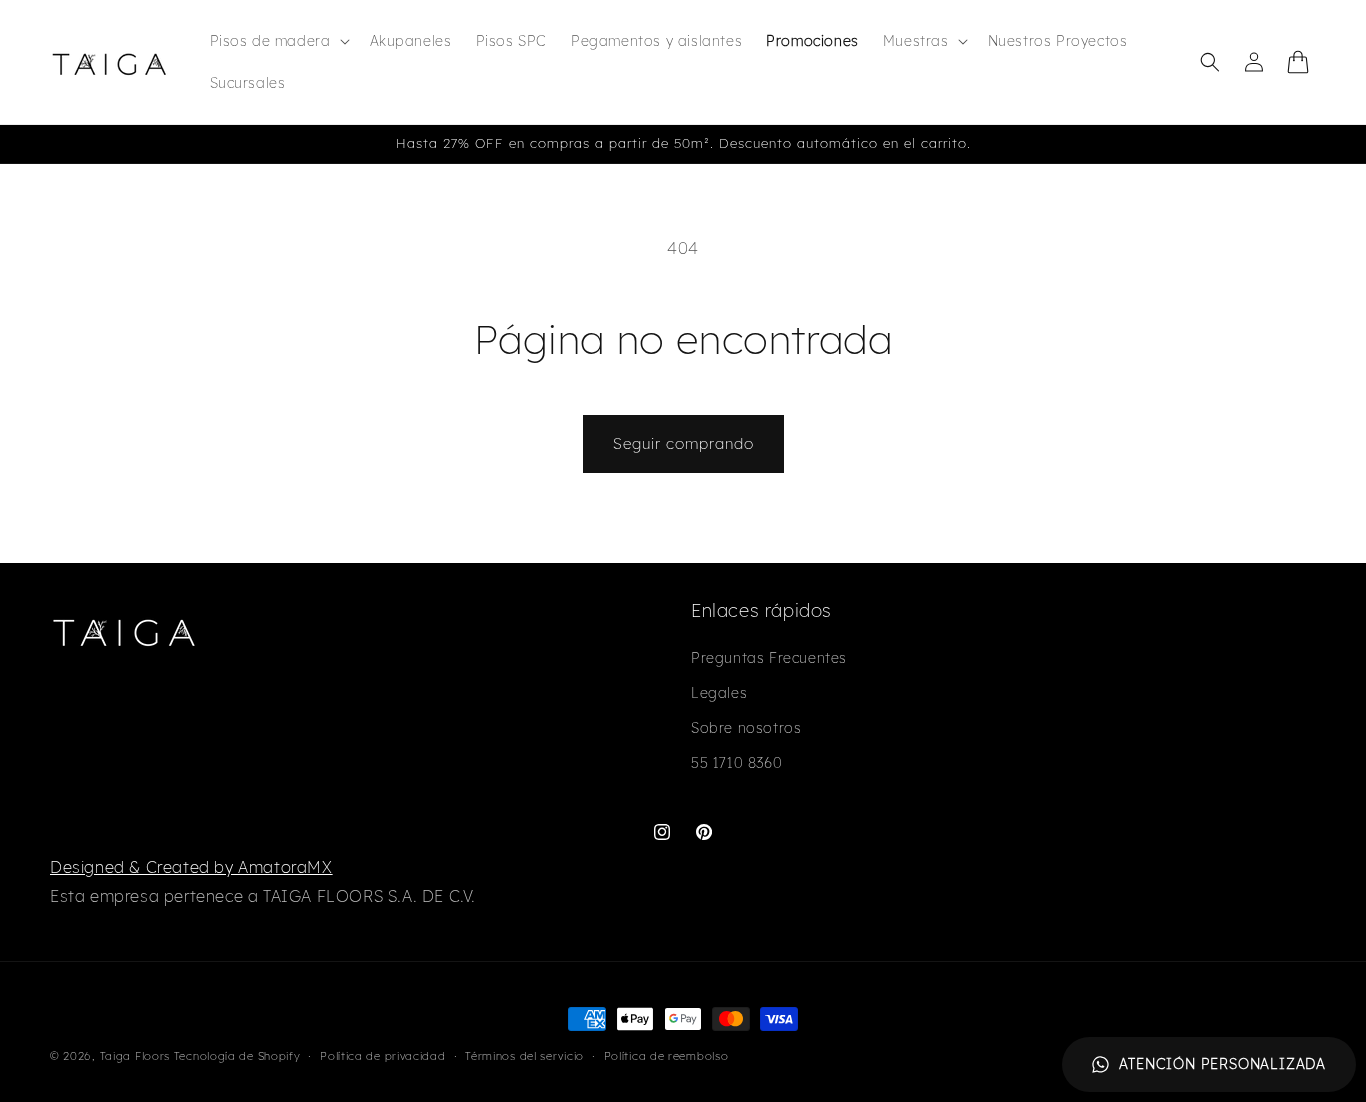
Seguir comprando (683, 443)
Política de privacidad (382, 1056)
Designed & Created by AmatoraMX (191, 867)
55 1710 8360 (736, 763)
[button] (278, 41)
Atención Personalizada (1222, 1064)
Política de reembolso (666, 1056)
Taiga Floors (135, 1056)
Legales (719, 693)
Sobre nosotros (746, 728)
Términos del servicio (524, 1056)
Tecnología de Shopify (237, 1056)
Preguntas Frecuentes (769, 658)
